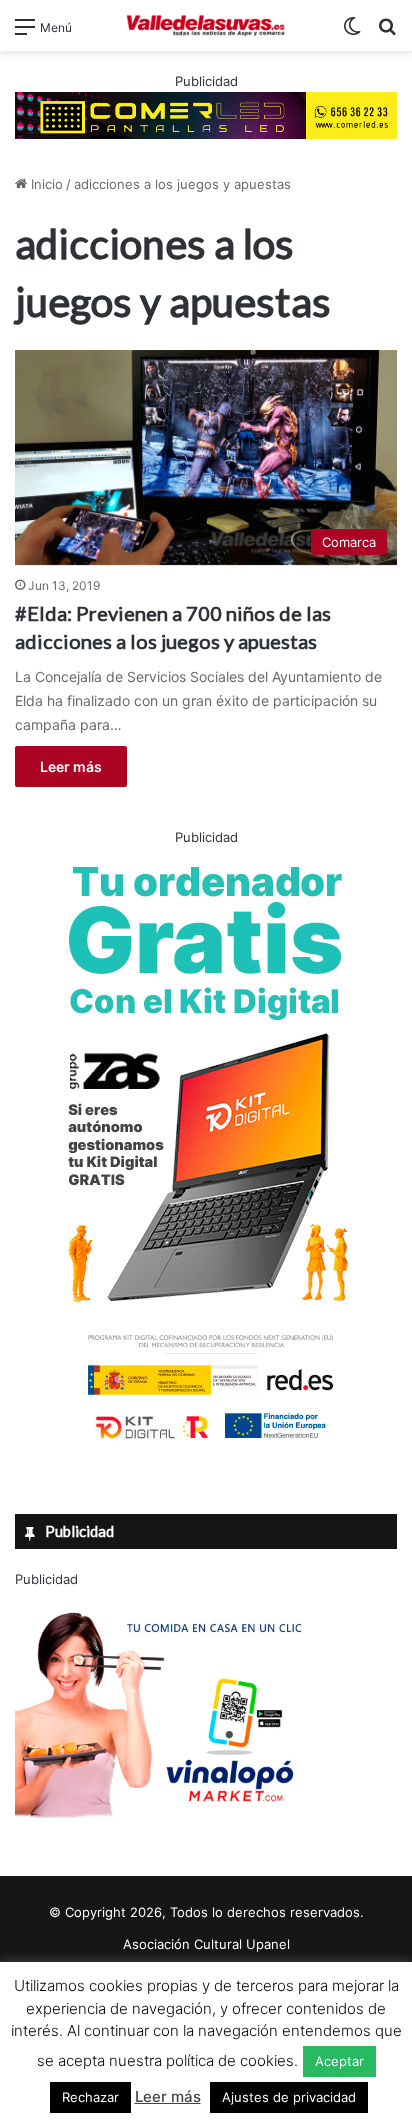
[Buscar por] (387, 33)
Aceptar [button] (339, 2061)
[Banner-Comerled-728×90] (206, 114)
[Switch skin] (352, 33)
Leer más (71, 766)
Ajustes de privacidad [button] (289, 2097)
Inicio (45, 184)
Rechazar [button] (90, 2097)
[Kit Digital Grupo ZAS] (206, 1443)
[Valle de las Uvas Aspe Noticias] (206, 25)
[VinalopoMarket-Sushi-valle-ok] (165, 1835)
